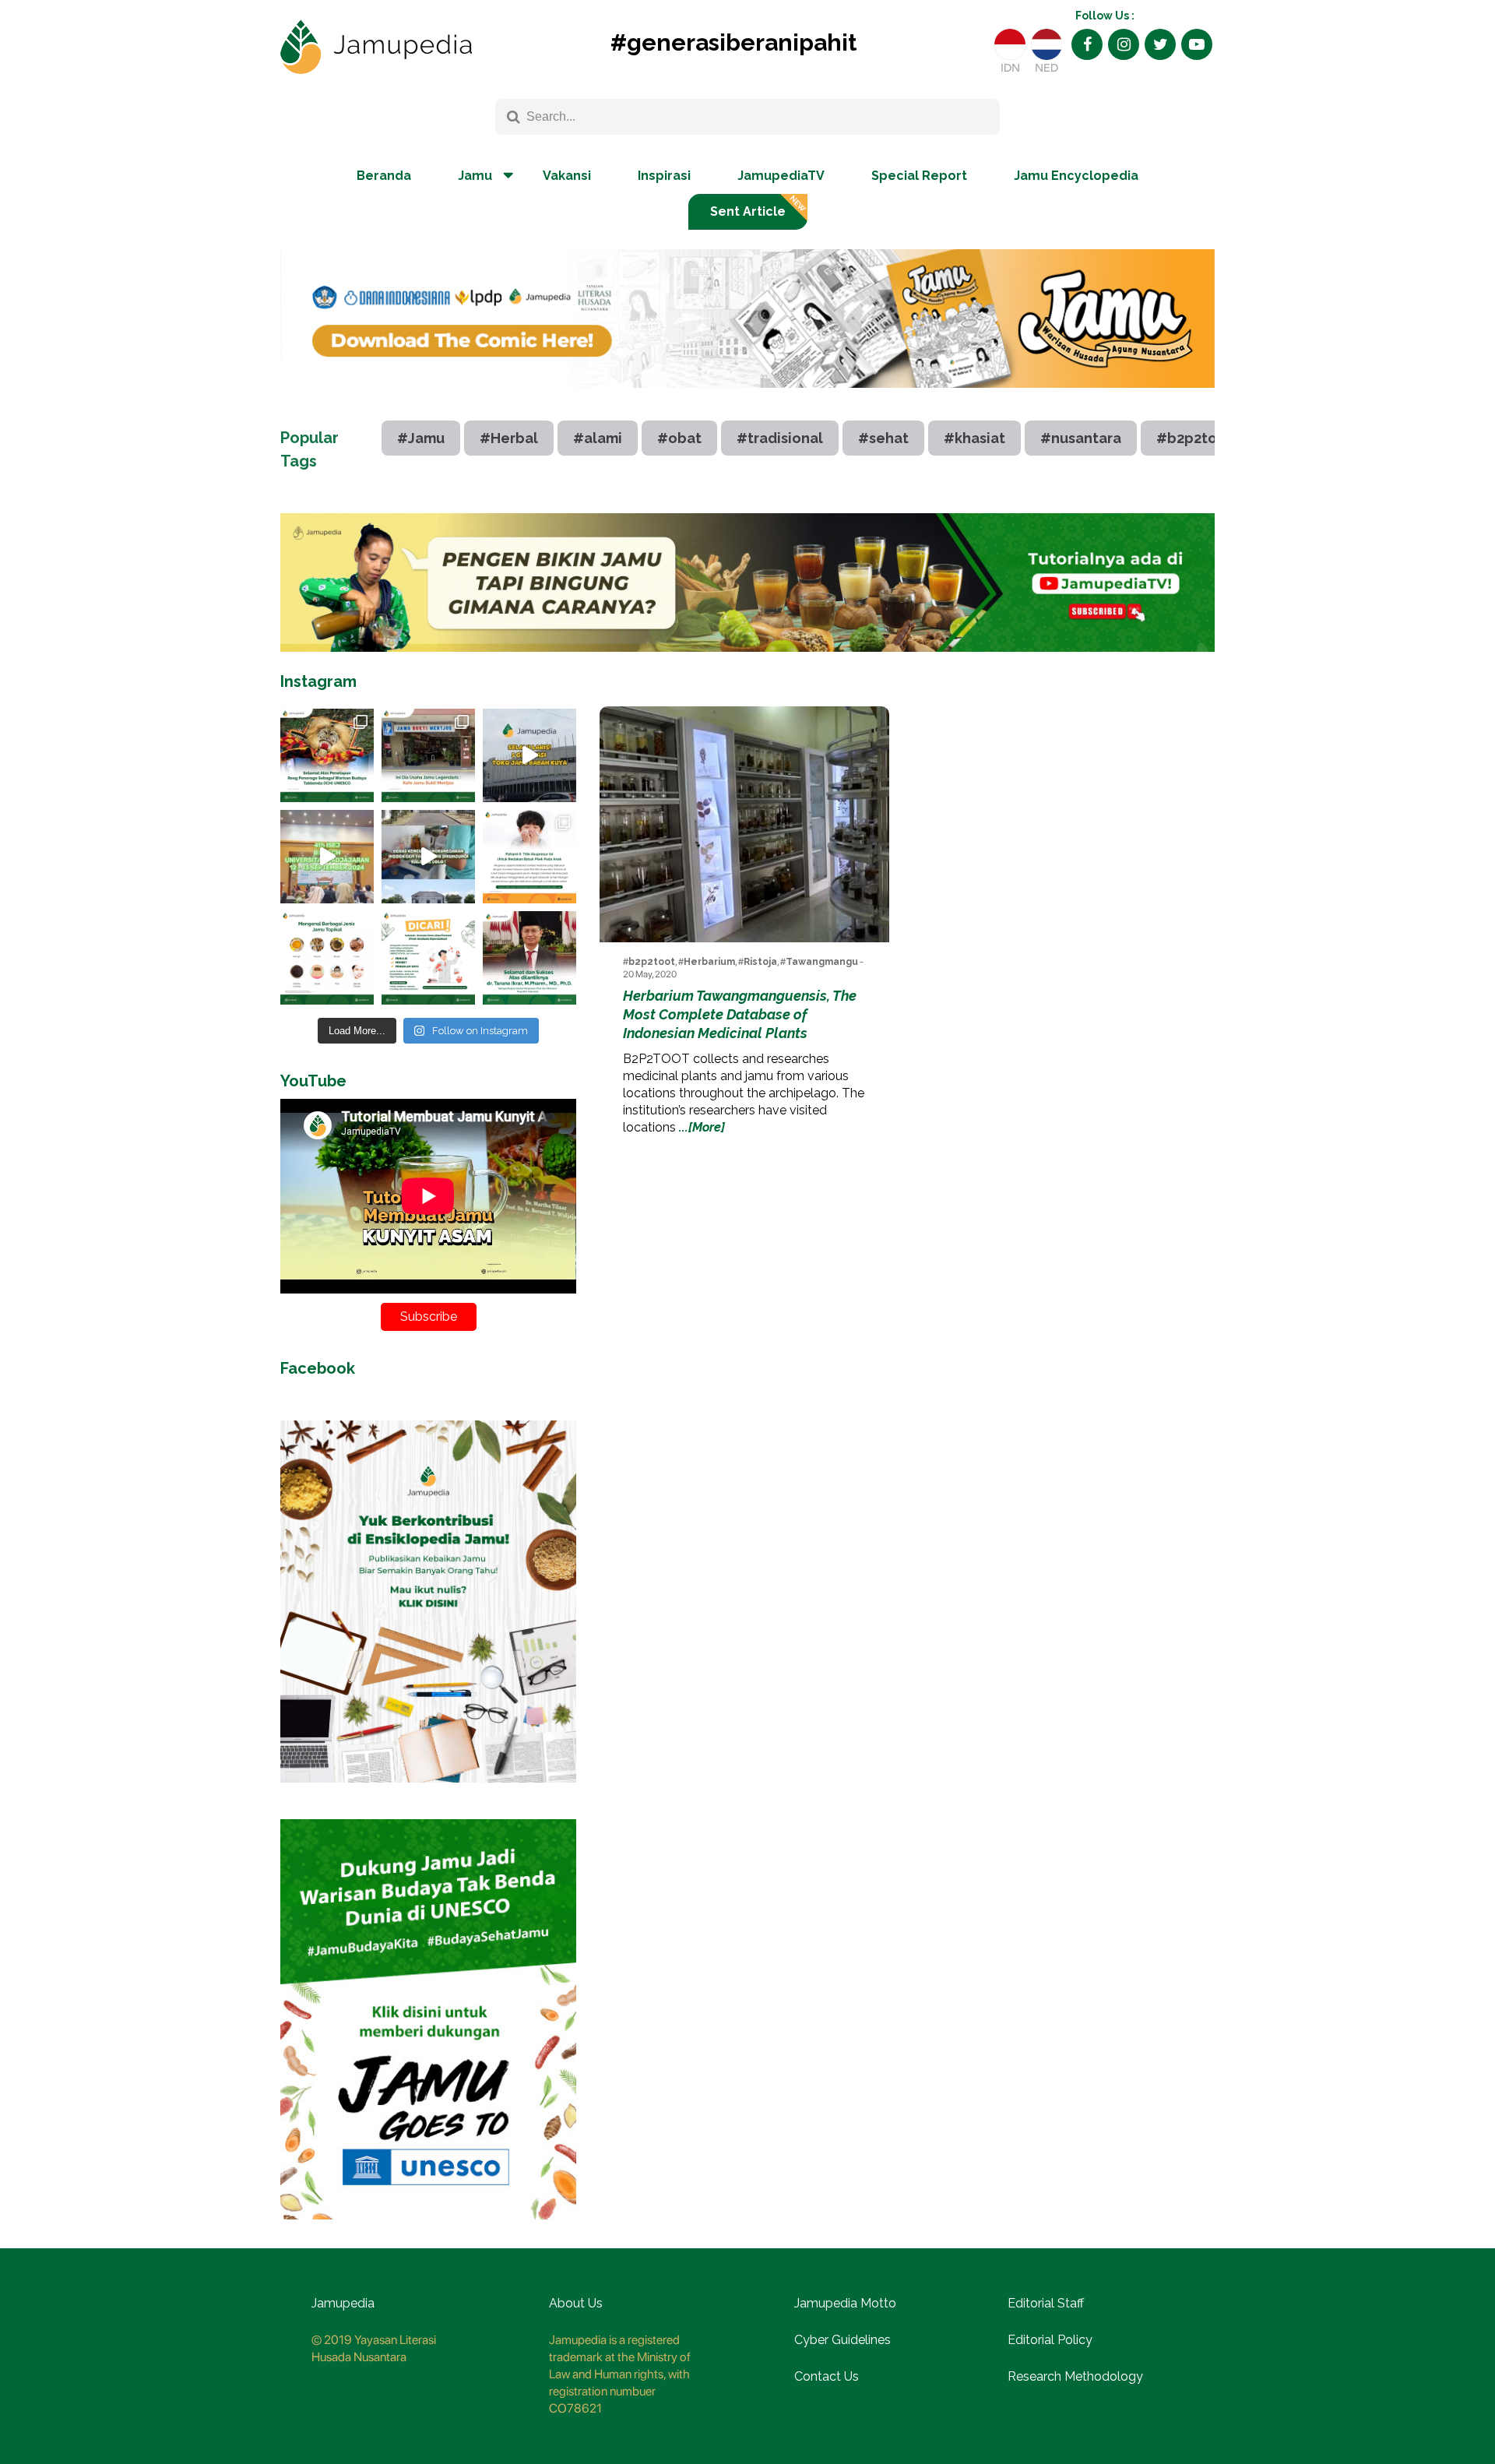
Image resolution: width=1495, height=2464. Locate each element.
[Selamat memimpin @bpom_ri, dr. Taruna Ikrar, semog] (529, 958)
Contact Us (827, 2376)
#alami (598, 438)
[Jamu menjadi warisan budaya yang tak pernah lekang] (327, 958)
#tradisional (780, 438)
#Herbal (509, 438)
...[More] (702, 1127)
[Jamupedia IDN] (1010, 44)
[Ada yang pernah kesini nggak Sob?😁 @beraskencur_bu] (428, 857)
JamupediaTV (781, 176)
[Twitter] (1160, 44)
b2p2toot (652, 962)
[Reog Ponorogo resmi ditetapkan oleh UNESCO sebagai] (327, 755)
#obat (679, 438)
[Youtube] (1197, 44)
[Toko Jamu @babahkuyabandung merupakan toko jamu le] (529, 755)
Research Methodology (1075, 2376)
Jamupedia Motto (845, 2303)
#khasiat (974, 438)
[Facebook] (1087, 44)
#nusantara (1081, 438)
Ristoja (760, 962)
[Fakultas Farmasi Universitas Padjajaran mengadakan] (327, 857)
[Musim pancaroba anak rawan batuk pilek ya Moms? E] (529, 857)
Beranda (384, 176)
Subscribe (429, 1316)
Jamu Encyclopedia (1076, 176)
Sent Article (748, 211)
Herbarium (709, 962)
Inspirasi (664, 176)
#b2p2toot (1194, 438)
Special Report (919, 176)
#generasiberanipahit (733, 42)
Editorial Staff (1046, 2303)
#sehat (883, 438)
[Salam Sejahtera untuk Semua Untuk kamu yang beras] (428, 958)
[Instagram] (1124, 44)
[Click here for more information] (747, 400)
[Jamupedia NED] (1046, 44)
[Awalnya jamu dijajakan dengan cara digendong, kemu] (428, 755)
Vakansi (567, 176)
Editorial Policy (1050, 2340)
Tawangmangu (822, 962)
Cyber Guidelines (842, 2340)
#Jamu (421, 438)
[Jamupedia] (376, 48)
